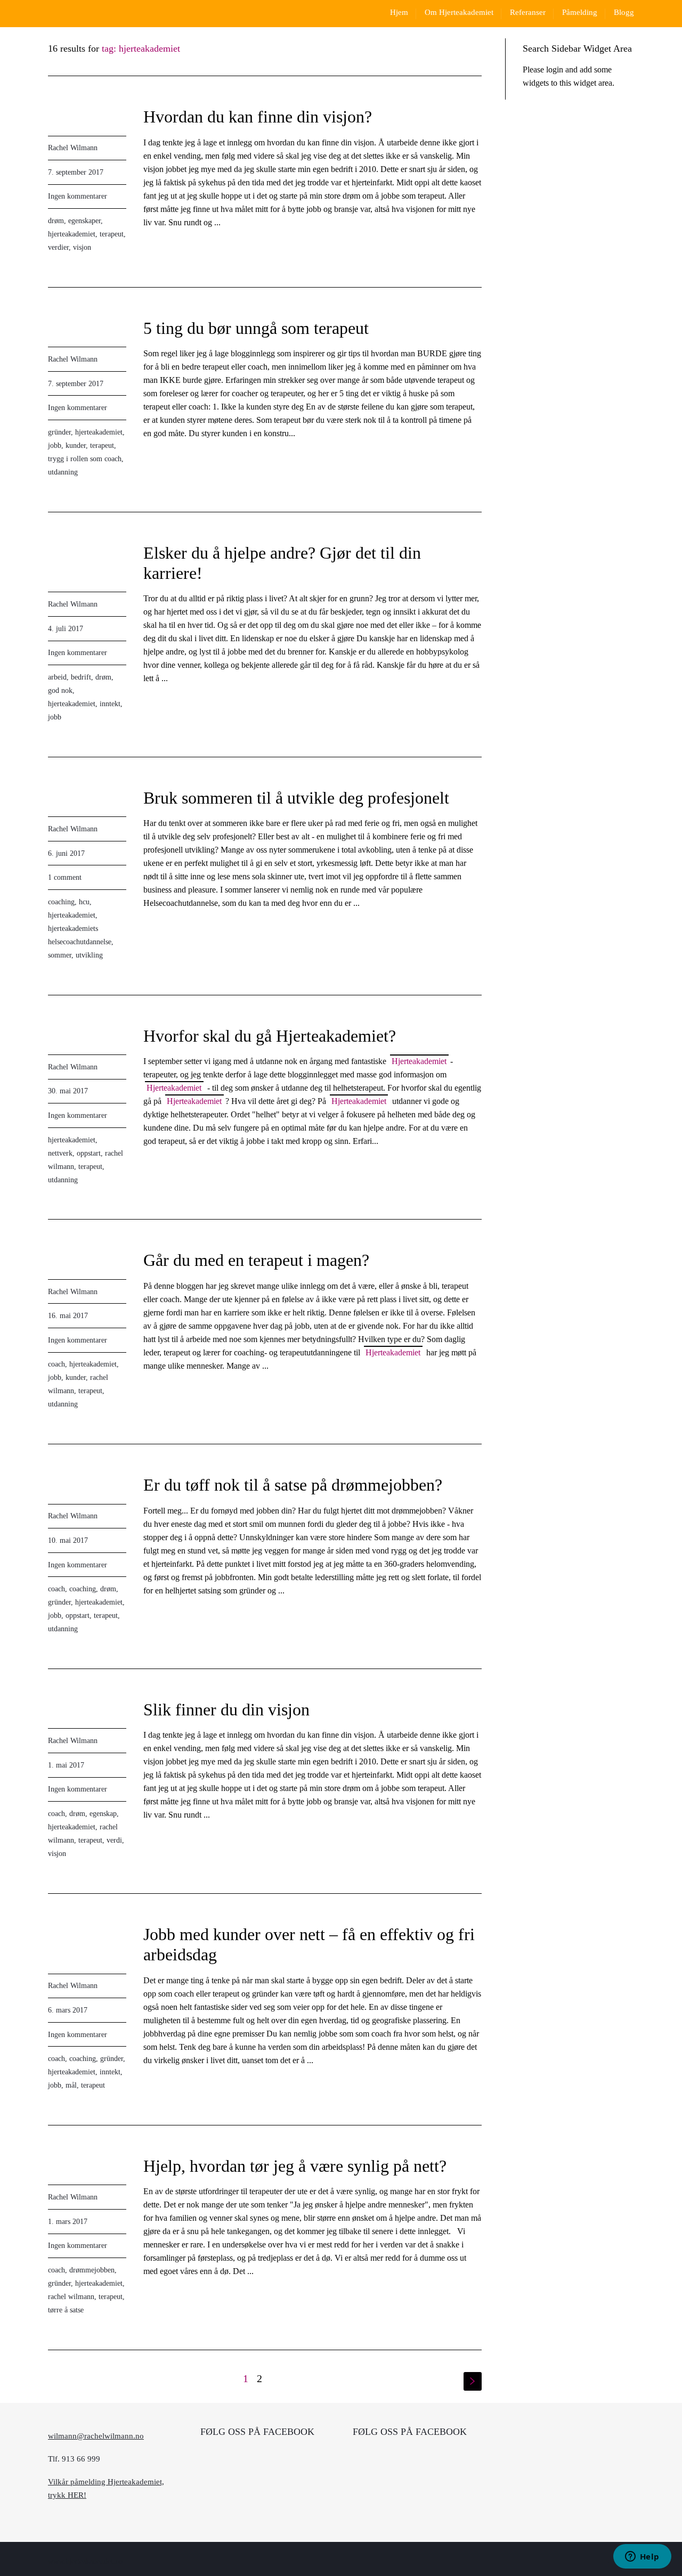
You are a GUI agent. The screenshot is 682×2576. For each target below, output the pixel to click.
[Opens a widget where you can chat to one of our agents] (642, 2557)
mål (71, 2085)
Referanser (528, 12)
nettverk (60, 1153)
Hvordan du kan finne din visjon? (258, 117)
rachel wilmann (71, 2297)
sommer (60, 955)
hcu (84, 902)
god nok (60, 690)
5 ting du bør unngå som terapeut (256, 328)
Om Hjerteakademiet (459, 12)
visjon (82, 247)
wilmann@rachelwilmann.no (96, 2436)
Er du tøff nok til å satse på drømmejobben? (293, 1485)
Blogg (624, 12)
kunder (76, 445)
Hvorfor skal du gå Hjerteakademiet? (270, 1036)
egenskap (103, 1814)
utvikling (89, 955)
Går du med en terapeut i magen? (256, 1260)
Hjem (399, 12)
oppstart (89, 1153)
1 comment (65, 877)
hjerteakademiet (72, 234)
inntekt (110, 704)
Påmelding (580, 12)
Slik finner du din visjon (226, 1710)
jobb (55, 445)
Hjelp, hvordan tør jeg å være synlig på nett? (295, 2166)
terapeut (112, 234)
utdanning (63, 472)
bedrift (81, 677)
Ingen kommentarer (78, 196)
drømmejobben (92, 2270)
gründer (59, 432)
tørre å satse (66, 2310)
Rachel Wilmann (73, 148)
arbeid (57, 677)
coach (56, 1364)
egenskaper (84, 221)
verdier (58, 247)
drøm (56, 221)
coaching (61, 902)
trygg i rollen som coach (85, 459)
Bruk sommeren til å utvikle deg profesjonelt (296, 798)
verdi (114, 1840)
